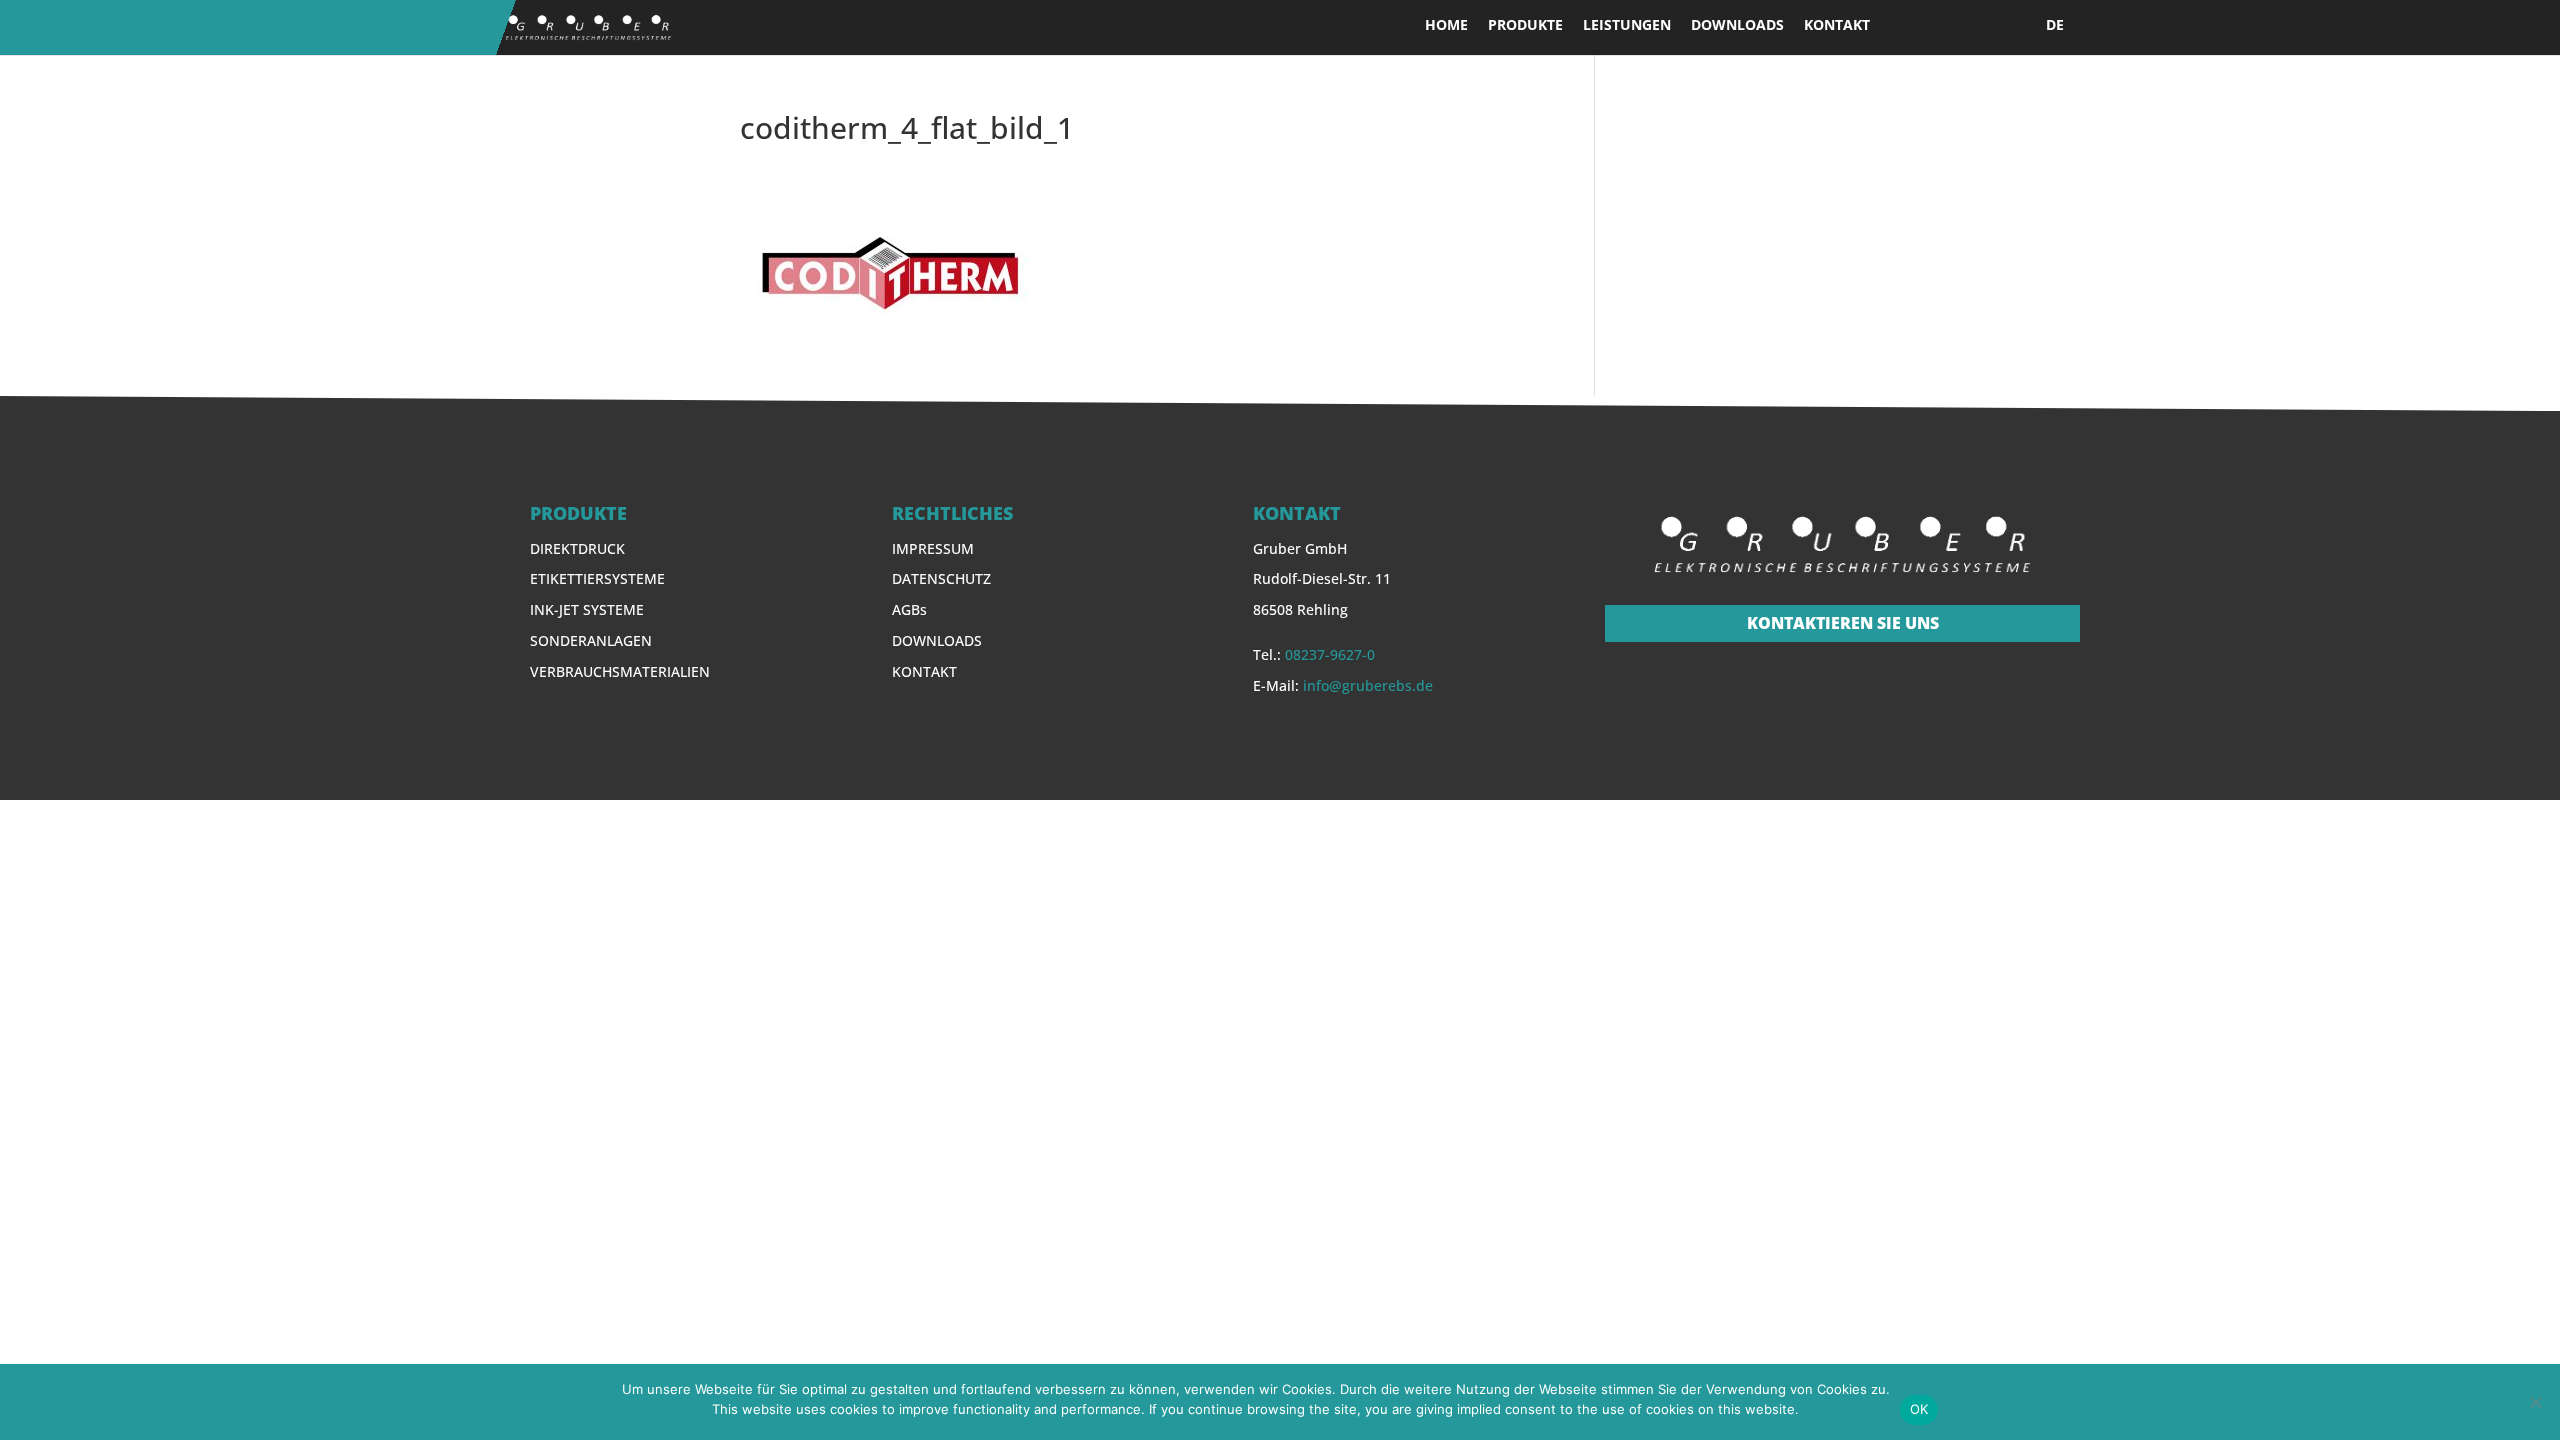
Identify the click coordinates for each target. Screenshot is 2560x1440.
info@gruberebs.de (1368, 685)
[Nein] (2535, 1402)
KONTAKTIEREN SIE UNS (1843, 623)
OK (1919, 1409)
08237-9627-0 (1330, 654)
